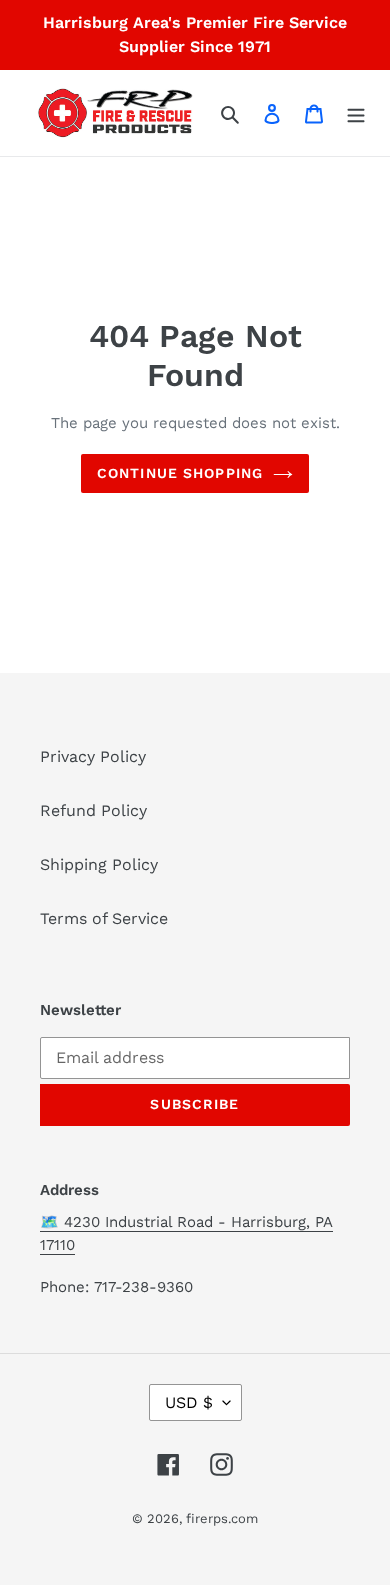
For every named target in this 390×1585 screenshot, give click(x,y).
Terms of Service (104, 918)
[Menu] (356, 113)
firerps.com (222, 1518)
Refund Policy (93, 810)
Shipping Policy (99, 864)
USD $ (189, 1402)
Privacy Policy (93, 756)
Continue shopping (180, 473)
